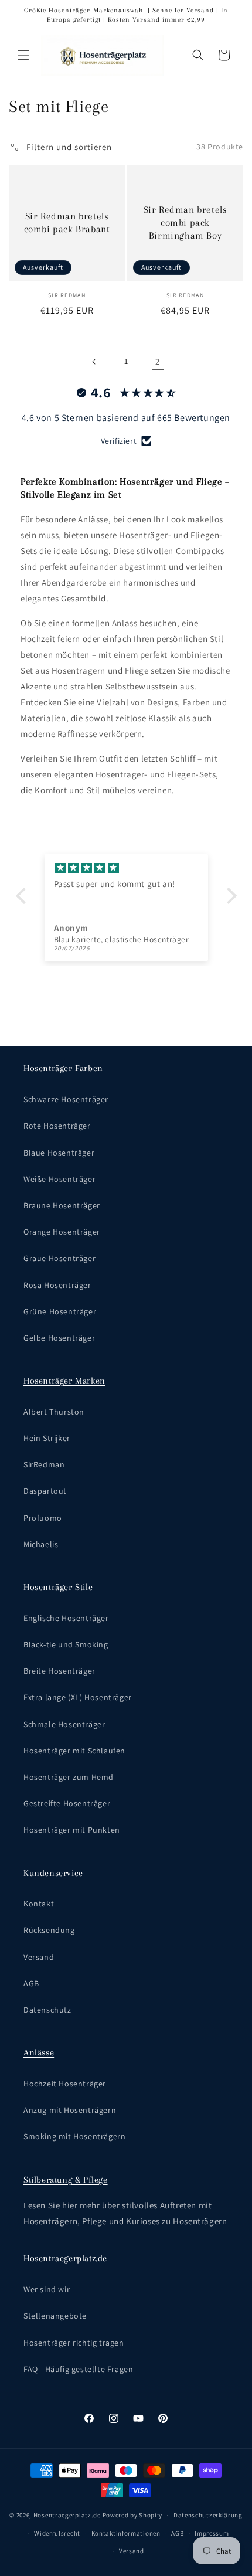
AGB (31, 1983)
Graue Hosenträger (59, 1258)
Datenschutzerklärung (208, 2515)
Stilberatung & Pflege (66, 2180)
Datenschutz (47, 2010)
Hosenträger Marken (64, 1381)
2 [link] (158, 361)
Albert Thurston (54, 1412)
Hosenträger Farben (63, 1068)
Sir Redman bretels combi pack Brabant (67, 222)
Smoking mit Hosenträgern (74, 2136)
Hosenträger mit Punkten (72, 1830)
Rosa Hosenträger (57, 1285)
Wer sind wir (47, 2289)
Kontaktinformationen (126, 2533)
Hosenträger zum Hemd (69, 1777)
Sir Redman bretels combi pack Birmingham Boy (185, 222)
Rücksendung (49, 1930)
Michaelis (41, 1544)
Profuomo (43, 1518)
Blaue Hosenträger (59, 1153)
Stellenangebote (55, 2316)
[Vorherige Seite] (94, 362)
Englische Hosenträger (66, 1618)
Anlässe (39, 2052)
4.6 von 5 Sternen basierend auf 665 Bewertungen (126, 418)
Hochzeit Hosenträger (65, 2084)
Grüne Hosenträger (60, 1311)
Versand (39, 1957)
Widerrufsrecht (57, 2533)
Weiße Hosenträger (59, 1179)
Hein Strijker (47, 1438)
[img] (126, 868)
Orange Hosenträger (62, 1232)
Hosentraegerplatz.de (67, 2515)
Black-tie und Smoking (66, 1644)
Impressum (212, 2533)
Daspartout (45, 1491)
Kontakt (39, 1904)
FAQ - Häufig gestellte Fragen (78, 2369)
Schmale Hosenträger (64, 1724)
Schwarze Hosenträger (66, 1099)
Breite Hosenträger (59, 1671)
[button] (23, 55)
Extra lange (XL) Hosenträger (78, 1697)
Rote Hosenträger (57, 1126)
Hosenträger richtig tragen (74, 2343)
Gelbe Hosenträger (59, 1338)
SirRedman (44, 1464)
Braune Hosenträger (62, 1205)
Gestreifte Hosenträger (67, 1803)
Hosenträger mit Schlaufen (74, 1751)
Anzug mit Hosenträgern (70, 2110)
